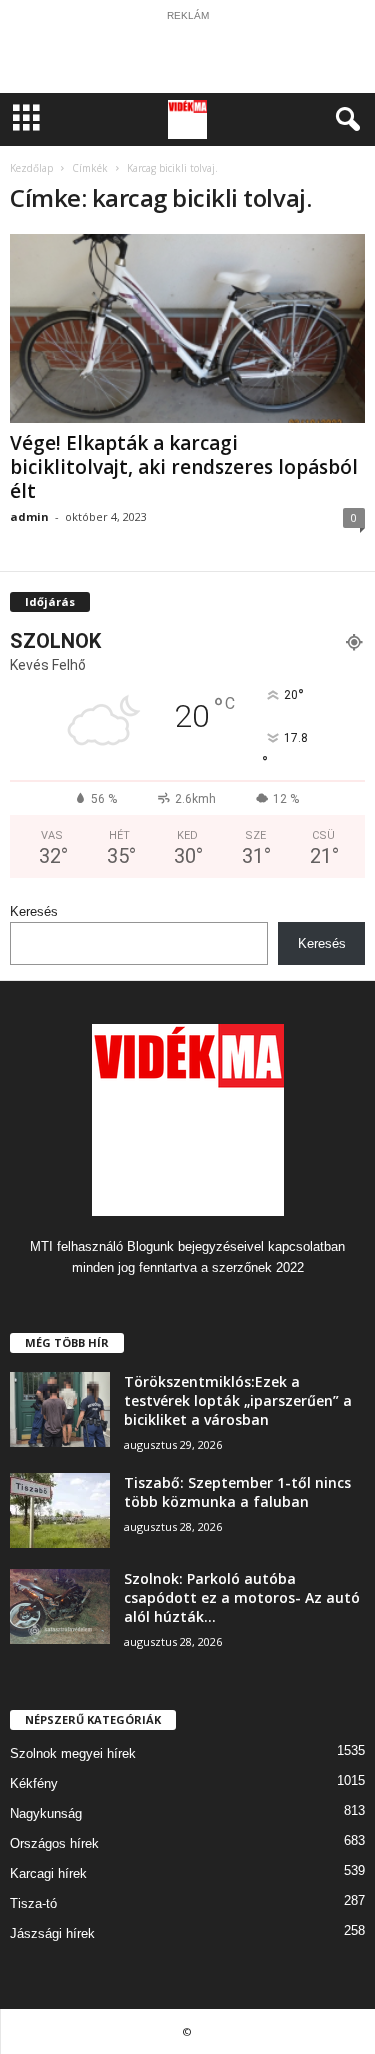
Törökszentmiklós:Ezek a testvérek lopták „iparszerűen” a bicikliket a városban (238, 1400)
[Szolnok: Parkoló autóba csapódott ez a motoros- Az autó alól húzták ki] (60, 1606)
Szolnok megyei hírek (73, 1753)
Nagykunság (46, 1813)
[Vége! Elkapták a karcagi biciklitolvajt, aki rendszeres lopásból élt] (187, 328)
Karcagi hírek (48, 1873)
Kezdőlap (31, 168)
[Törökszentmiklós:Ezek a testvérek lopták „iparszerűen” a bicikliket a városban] (60, 1409)
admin (29, 516)
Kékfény (34, 1783)
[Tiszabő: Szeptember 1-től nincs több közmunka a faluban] (60, 1510)
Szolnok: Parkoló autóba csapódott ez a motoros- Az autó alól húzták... (242, 1597)
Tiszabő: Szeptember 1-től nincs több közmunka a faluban (237, 1492)
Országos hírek (54, 1843)
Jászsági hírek (52, 1933)
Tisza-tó (33, 1903)
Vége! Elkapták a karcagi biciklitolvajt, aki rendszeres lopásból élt (184, 467)
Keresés (34, 911)
